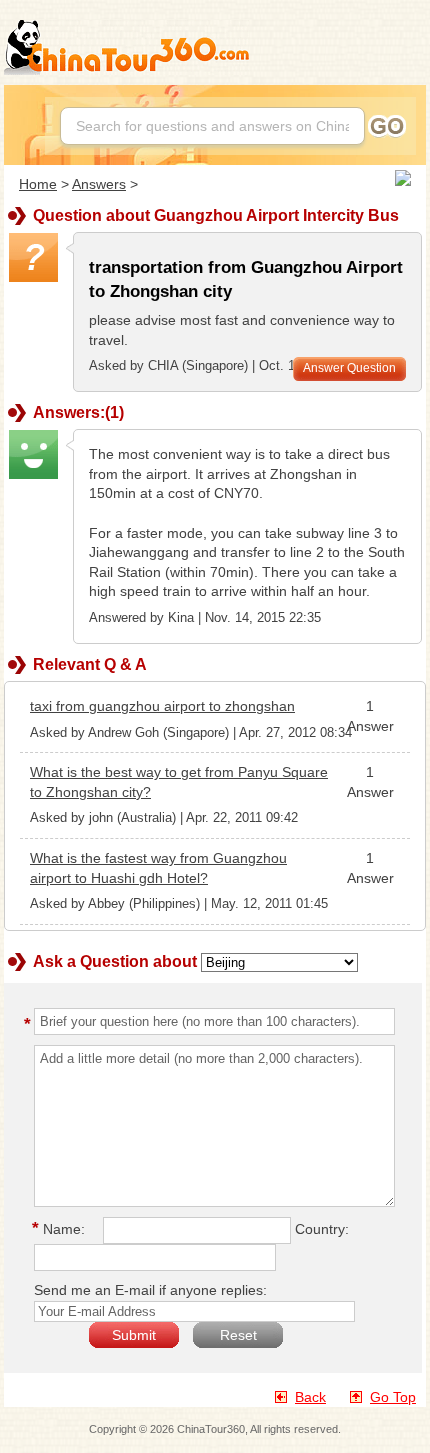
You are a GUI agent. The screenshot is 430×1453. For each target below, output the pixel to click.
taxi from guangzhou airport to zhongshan (162, 706)
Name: (61, 1229)
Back (310, 1397)
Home (38, 184)
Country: (322, 1229)
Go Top (393, 1397)
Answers (99, 184)
